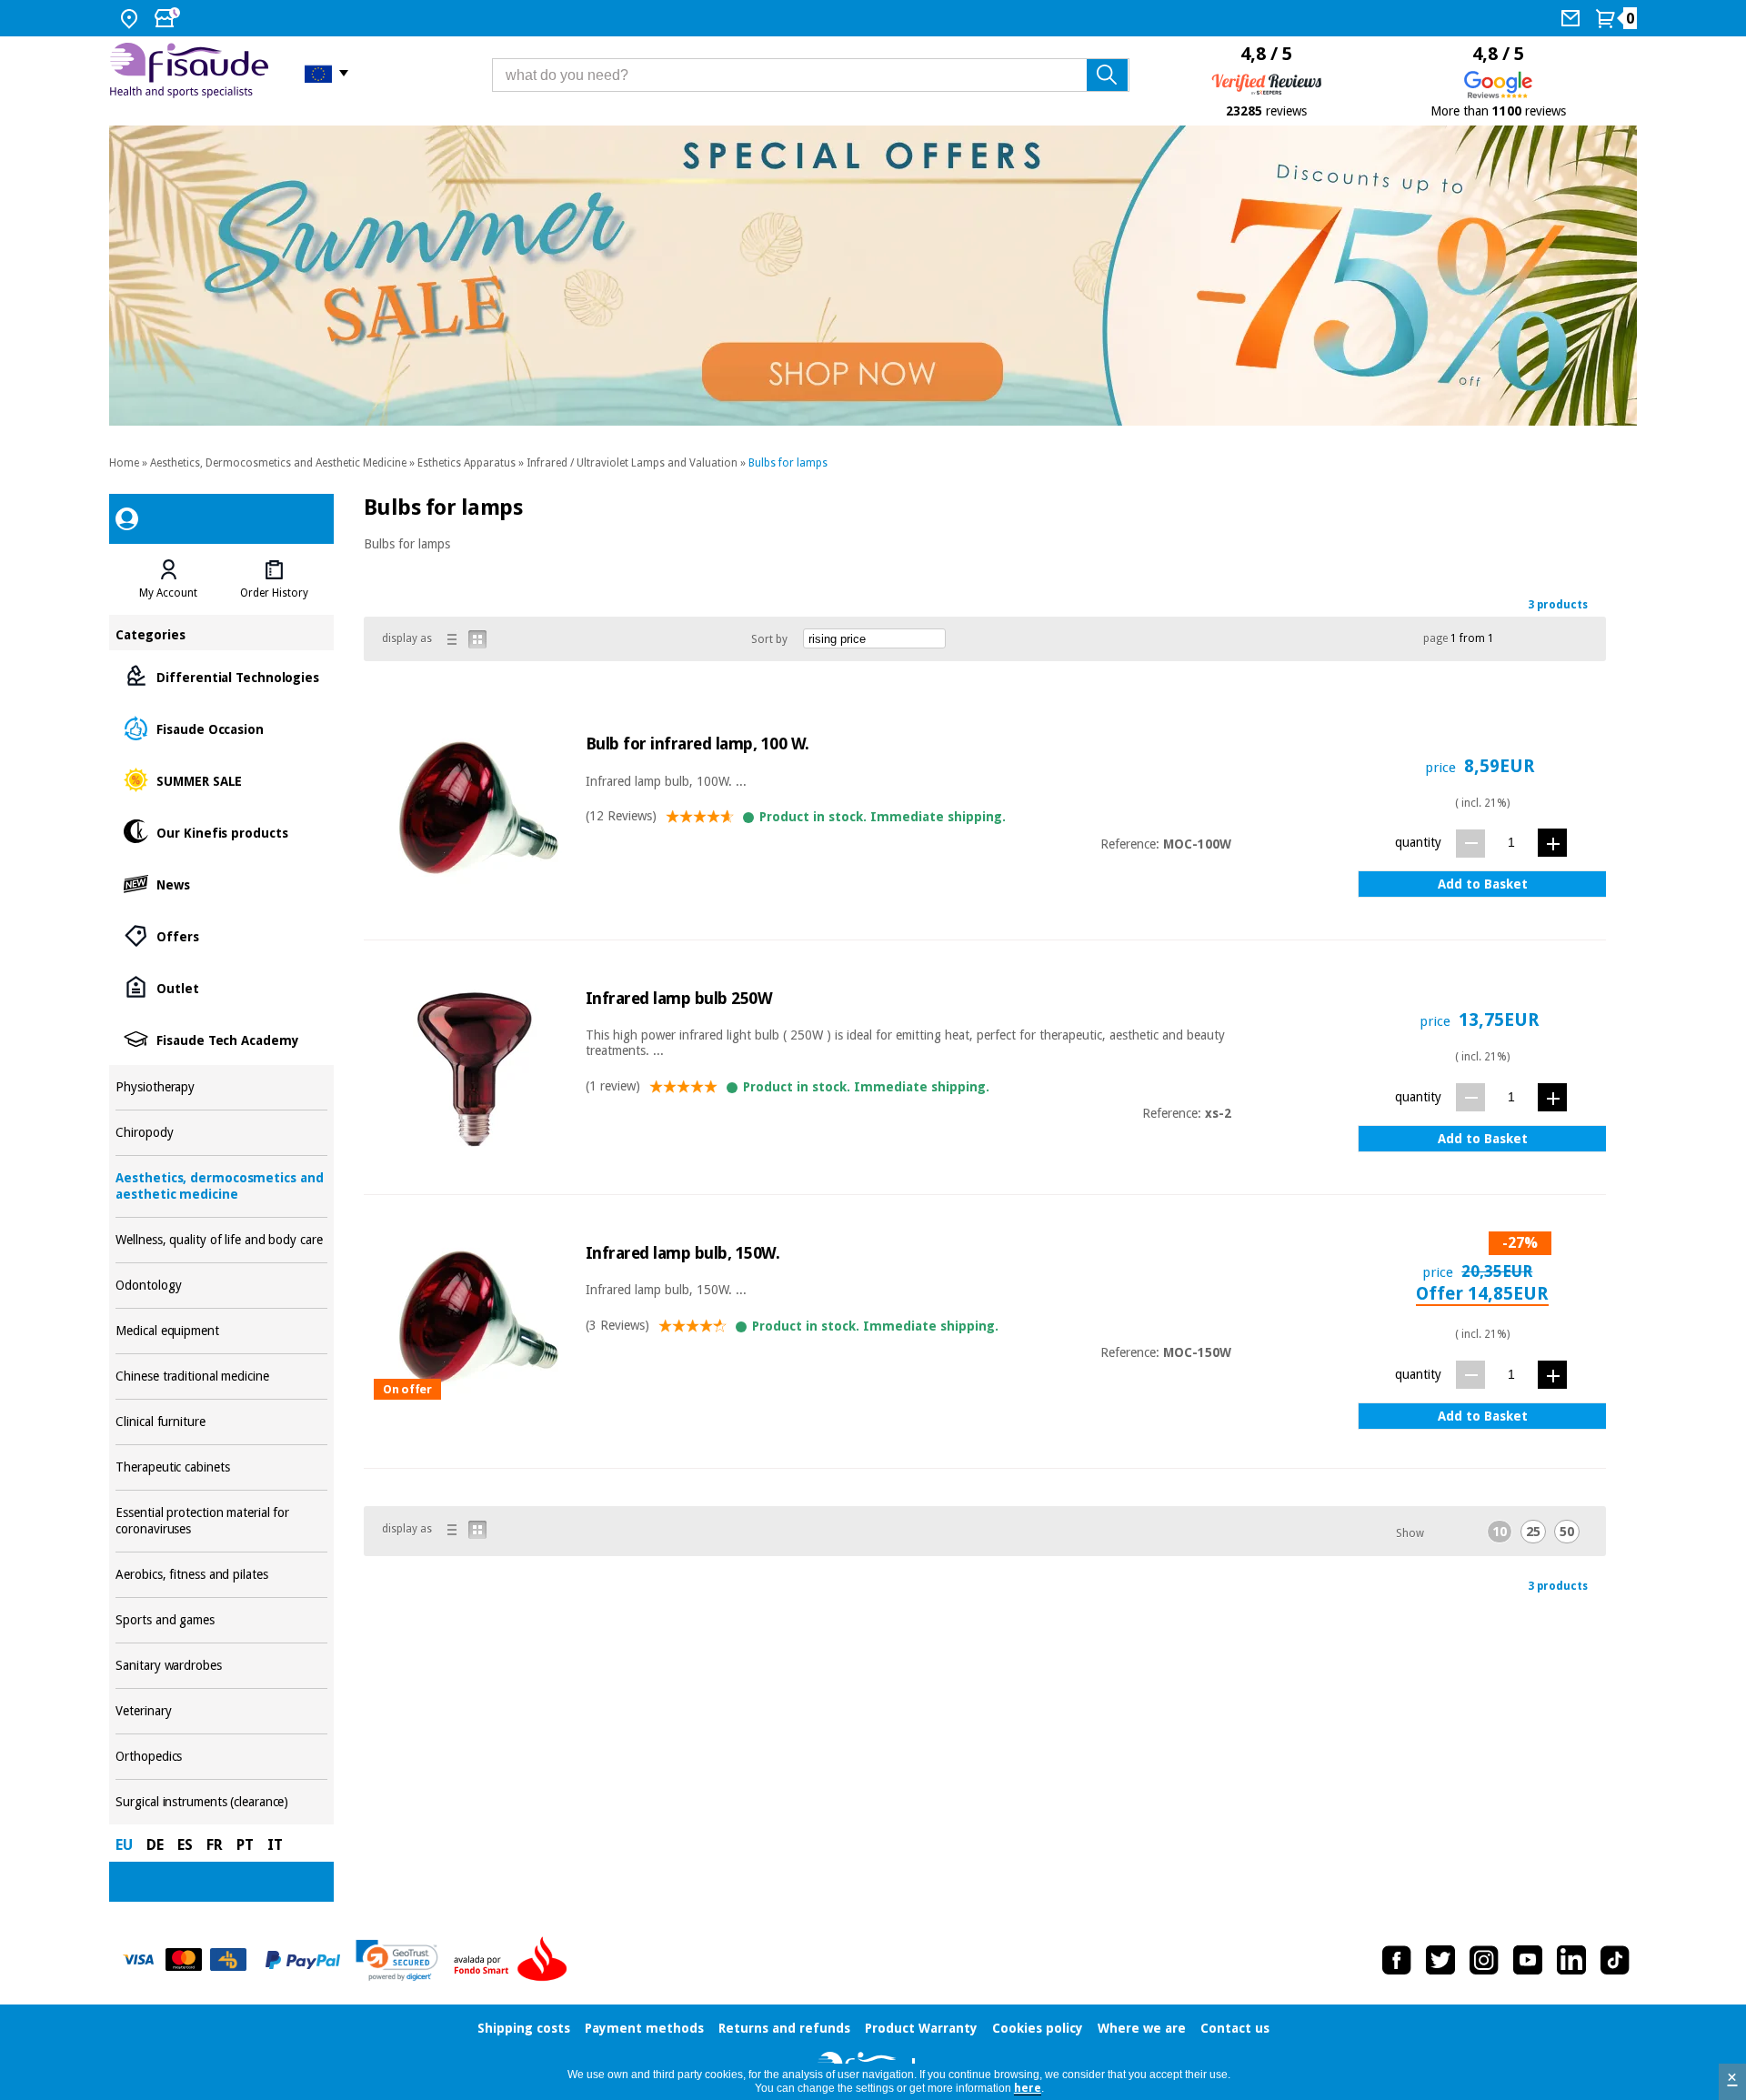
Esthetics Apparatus (467, 463)
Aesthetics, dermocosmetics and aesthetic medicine (221, 1186)
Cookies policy (1038, 2028)
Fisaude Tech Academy (221, 1039)
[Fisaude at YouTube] (1528, 1960)
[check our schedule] (169, 18)
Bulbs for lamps (788, 463)
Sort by (769, 639)
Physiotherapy (221, 1087)
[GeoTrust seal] (397, 1960)
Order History (274, 593)
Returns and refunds (784, 2028)
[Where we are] (131, 18)
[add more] (1552, 843)
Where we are (1142, 2028)
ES (185, 1845)
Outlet (221, 987)
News (221, 884)
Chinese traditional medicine (221, 1377)
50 (1567, 1532)
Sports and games (221, 1620)
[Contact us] (1573, 18)
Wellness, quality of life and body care (221, 1240)
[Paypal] (303, 1960)
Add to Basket (1483, 884)
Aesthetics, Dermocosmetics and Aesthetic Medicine (278, 463)
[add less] (1470, 844)
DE (155, 1845)
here (1028, 2088)
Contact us (1235, 2028)
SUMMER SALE (221, 780)
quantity (1418, 842)
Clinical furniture (221, 1422)
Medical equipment (221, 1331)
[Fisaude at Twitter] (1440, 1960)
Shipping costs (524, 2028)
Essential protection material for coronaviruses (221, 1521)
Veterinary (221, 1711)
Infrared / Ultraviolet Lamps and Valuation (632, 463)
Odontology (221, 1286)
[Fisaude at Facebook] (1397, 1960)
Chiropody (221, 1133)
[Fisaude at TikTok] (1615, 1960)
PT (245, 1845)
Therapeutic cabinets (221, 1467)
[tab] (168, 579)
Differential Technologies (221, 676)
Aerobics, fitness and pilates (221, 1575)
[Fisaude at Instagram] (1484, 1960)
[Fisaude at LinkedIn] (1571, 1960)
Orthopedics (221, 1757)
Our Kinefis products (221, 832)
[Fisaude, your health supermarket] (193, 73)
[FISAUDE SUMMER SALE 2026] (873, 276)
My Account (168, 593)
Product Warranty (921, 2028)
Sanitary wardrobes (221, 1666)
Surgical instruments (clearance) (221, 1802)
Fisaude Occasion (221, 728)
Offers (221, 935)
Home (124, 463)
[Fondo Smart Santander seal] (515, 1960)
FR (215, 1845)
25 (1533, 1532)
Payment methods (644, 2028)
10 (1500, 1532)
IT (275, 1845)
